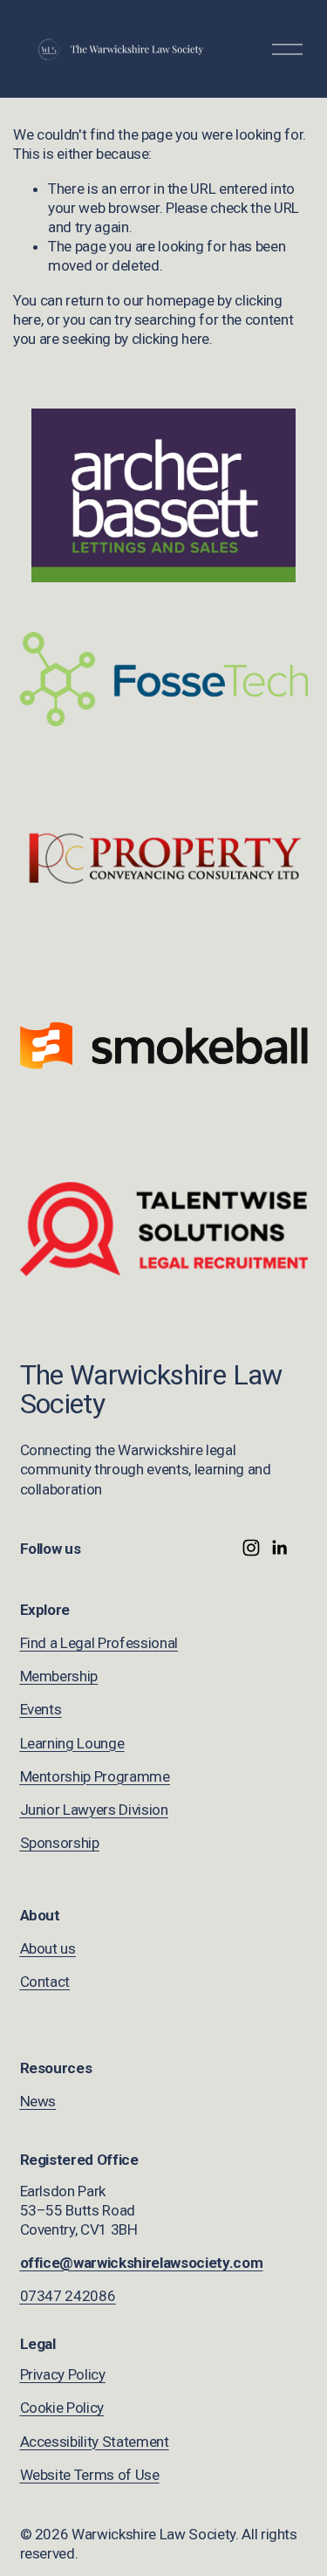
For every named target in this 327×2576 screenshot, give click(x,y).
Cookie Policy (62, 2408)
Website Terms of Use (90, 2475)
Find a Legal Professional (99, 1643)
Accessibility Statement (95, 2442)
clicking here (171, 339)
